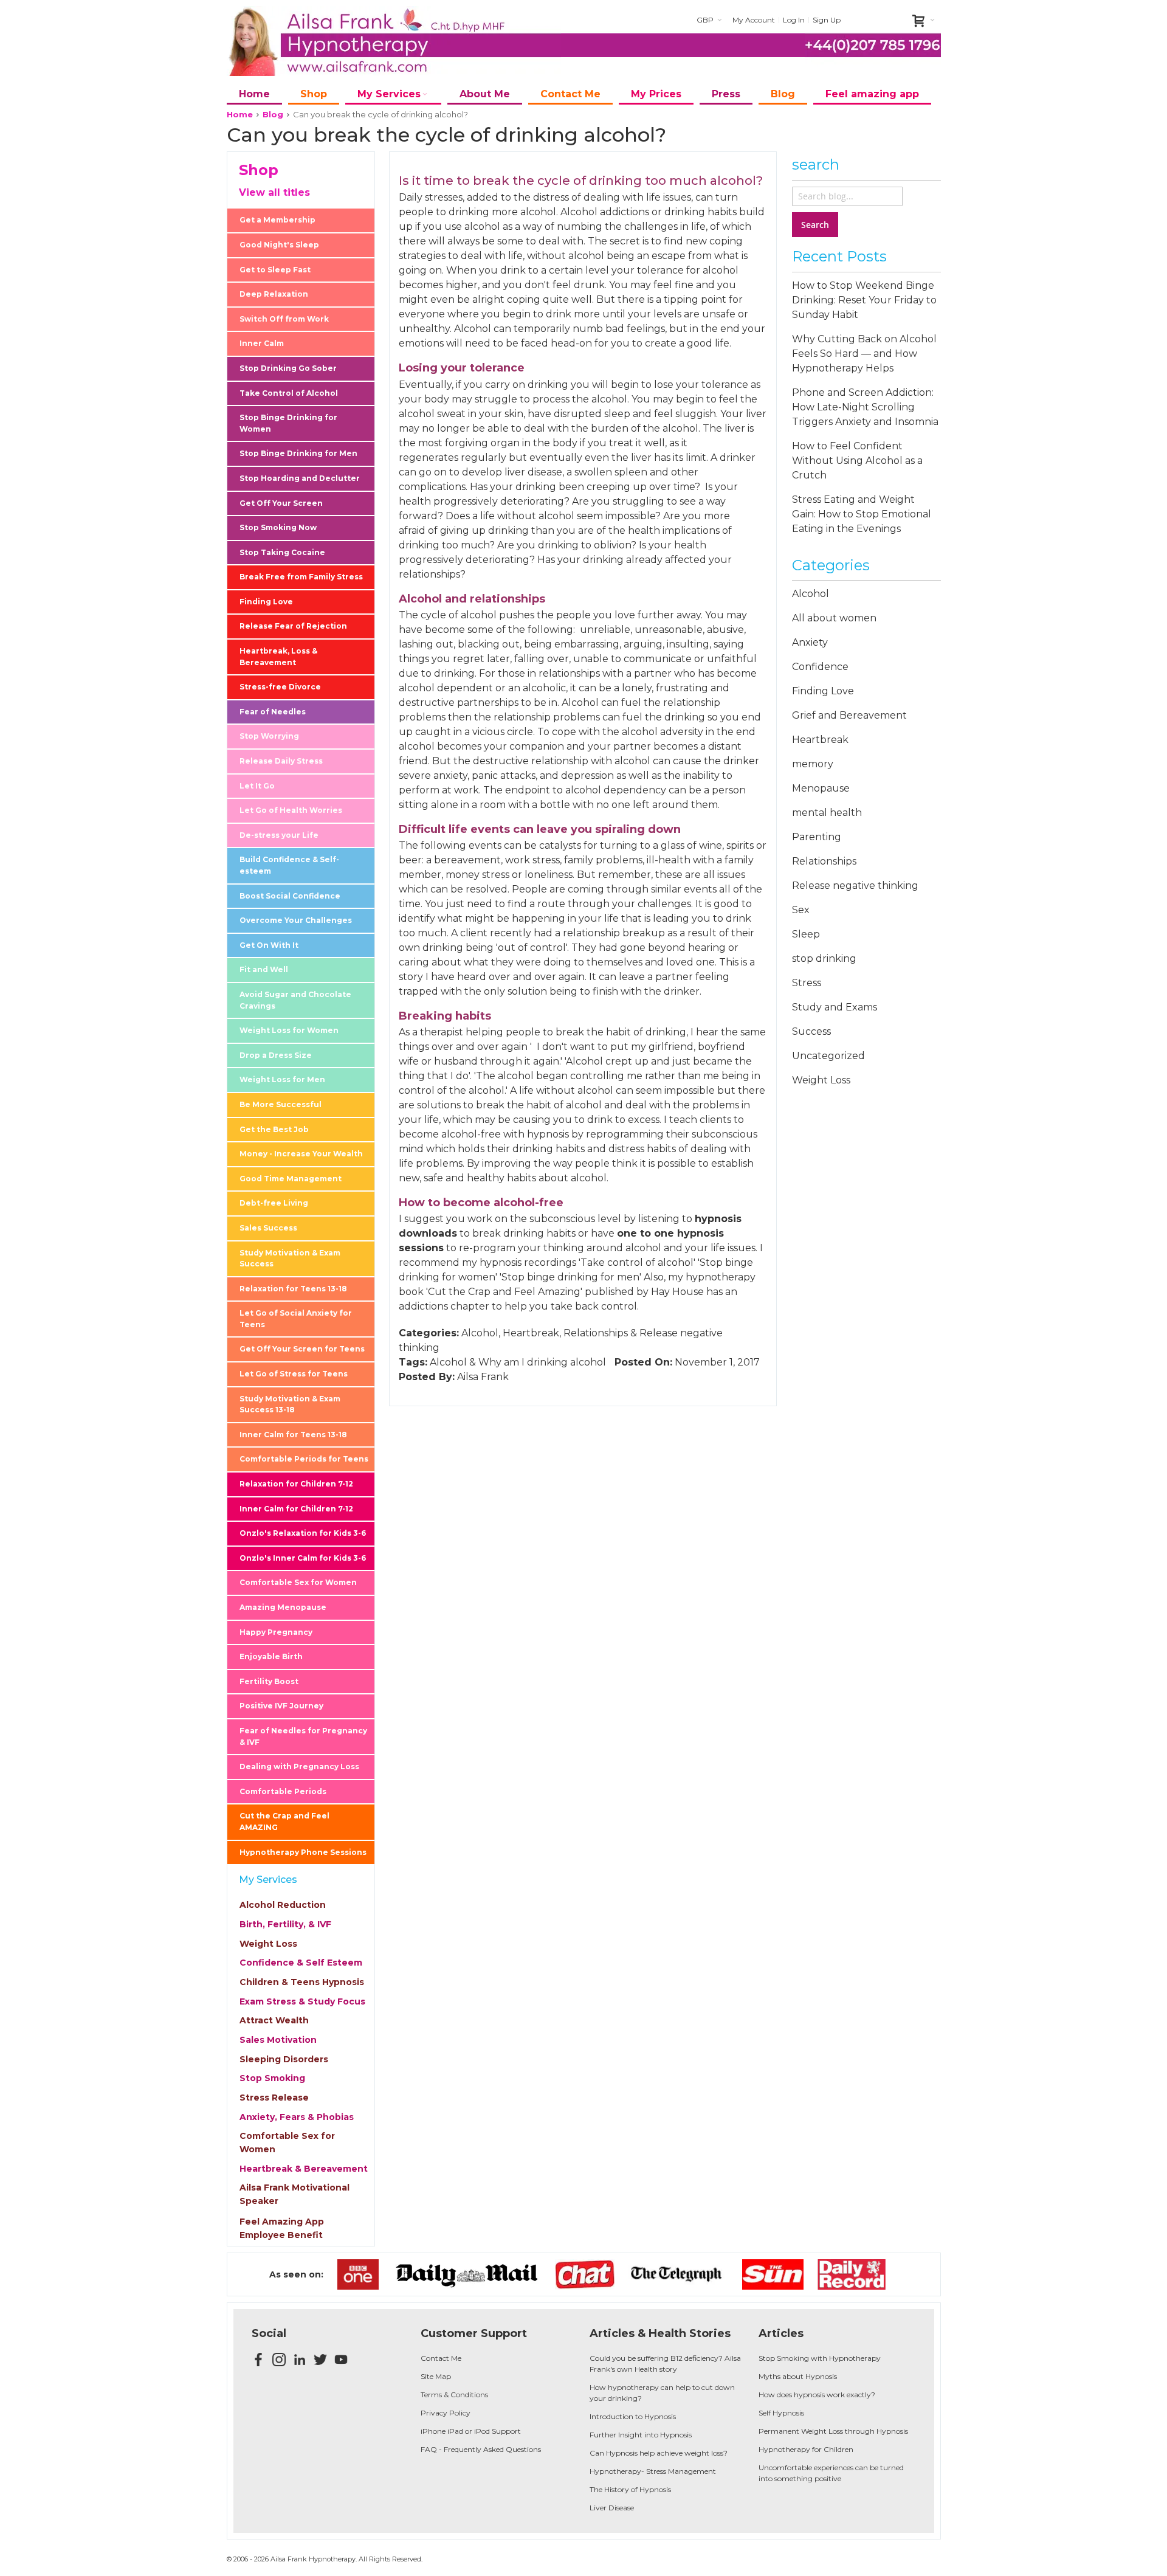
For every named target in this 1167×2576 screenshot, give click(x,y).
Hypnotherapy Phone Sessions (303, 1852)
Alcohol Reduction (283, 1905)
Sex (801, 910)
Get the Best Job (274, 1129)
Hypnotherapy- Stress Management (653, 2471)
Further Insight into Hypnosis (641, 2435)
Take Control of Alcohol (289, 393)
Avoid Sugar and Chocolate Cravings (295, 1000)
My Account (754, 20)
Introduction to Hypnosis (633, 2416)
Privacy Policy (446, 2413)
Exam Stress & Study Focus (302, 2001)
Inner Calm (262, 343)
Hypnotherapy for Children (806, 2449)
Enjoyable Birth (271, 1656)
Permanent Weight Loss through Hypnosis (833, 2431)
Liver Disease (612, 2508)
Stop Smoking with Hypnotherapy (820, 2358)
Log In (794, 20)
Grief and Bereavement (849, 715)
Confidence (820, 667)
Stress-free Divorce (280, 687)
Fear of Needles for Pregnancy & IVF (303, 1736)
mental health (827, 813)
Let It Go (257, 786)
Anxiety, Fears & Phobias (297, 2117)
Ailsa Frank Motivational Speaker (294, 2194)
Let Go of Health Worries (291, 810)
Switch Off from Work (284, 319)
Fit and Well (264, 969)
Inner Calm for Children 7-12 (296, 1509)
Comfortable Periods (283, 1791)
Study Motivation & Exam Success (290, 1259)
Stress (807, 983)
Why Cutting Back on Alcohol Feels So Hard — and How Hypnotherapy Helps (864, 354)
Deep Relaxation (274, 294)
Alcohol (480, 1333)
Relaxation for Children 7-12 (296, 1484)
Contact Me (441, 2358)
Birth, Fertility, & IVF (285, 1924)
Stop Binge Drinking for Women (288, 423)
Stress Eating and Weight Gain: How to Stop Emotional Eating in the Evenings (862, 514)
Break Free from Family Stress (301, 577)
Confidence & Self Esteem (301, 1963)
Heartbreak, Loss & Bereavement (278, 657)
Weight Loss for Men (282, 1079)
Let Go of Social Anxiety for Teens (296, 1319)
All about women (834, 618)
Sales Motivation (278, 2040)
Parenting (817, 837)
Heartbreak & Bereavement (304, 2169)
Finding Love (266, 602)
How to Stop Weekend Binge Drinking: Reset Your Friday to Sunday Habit (864, 300)
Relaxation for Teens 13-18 (293, 1289)
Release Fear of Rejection (293, 626)
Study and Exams (835, 1007)
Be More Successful (281, 1104)
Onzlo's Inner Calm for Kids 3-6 (303, 1558)
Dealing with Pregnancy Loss (299, 1766)
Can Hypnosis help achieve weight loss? (659, 2453)
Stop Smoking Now (278, 527)
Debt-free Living (274, 1203)
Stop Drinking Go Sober (288, 368)
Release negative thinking (855, 886)
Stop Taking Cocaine (282, 552)
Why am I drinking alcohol (542, 1362)
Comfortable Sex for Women (298, 1582)
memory (813, 764)
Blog (273, 114)
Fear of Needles (273, 712)
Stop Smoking (272, 2078)
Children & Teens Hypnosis (302, 1982)
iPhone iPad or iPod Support (471, 2431)
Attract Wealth (274, 2020)
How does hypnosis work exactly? (817, 2395)
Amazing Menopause (283, 1607)
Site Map (436, 2376)
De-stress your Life (279, 835)
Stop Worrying (269, 736)
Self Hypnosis (781, 2413)
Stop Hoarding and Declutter (300, 478)
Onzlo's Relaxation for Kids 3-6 (303, 1533)
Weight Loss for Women (289, 1030)
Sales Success (268, 1228)
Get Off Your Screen (281, 503)
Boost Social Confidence (290, 896)
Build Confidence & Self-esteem (289, 865)
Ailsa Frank (483, 1377)
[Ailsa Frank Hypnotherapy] (394, 41)
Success (811, 1031)
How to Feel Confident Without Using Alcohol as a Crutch (857, 461)
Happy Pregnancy (276, 1632)
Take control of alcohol (637, 1262)
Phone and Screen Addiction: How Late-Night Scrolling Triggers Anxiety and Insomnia (865, 407)
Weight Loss (268, 1944)
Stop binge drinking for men (570, 1277)
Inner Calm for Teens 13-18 (293, 1435)
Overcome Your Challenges (296, 920)
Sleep (806, 934)
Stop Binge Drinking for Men (298, 453)
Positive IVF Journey (281, 1706)
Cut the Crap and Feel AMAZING (284, 1822)
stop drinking (824, 958)
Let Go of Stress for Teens (294, 1374)
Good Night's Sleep (279, 245)
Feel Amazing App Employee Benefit (282, 2228)
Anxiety (810, 642)
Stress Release (274, 2098)
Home (240, 114)
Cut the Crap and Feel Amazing (504, 1292)
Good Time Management (291, 1179)
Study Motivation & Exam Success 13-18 (290, 1404)
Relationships (596, 1333)
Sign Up (827, 20)
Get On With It (269, 945)
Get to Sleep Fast (275, 270)
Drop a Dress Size (276, 1055)
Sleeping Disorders (284, 2059)
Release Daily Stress (281, 761)
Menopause (821, 788)
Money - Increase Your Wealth (301, 1154)
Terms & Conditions (454, 2395)
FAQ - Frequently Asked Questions (481, 2449)
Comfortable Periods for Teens (304, 1459)
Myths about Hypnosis (798, 2376)
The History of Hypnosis (630, 2489)
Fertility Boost (269, 1681)
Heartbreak (531, 1333)
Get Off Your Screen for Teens (302, 1349)
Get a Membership (277, 220)
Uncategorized (828, 1056)
